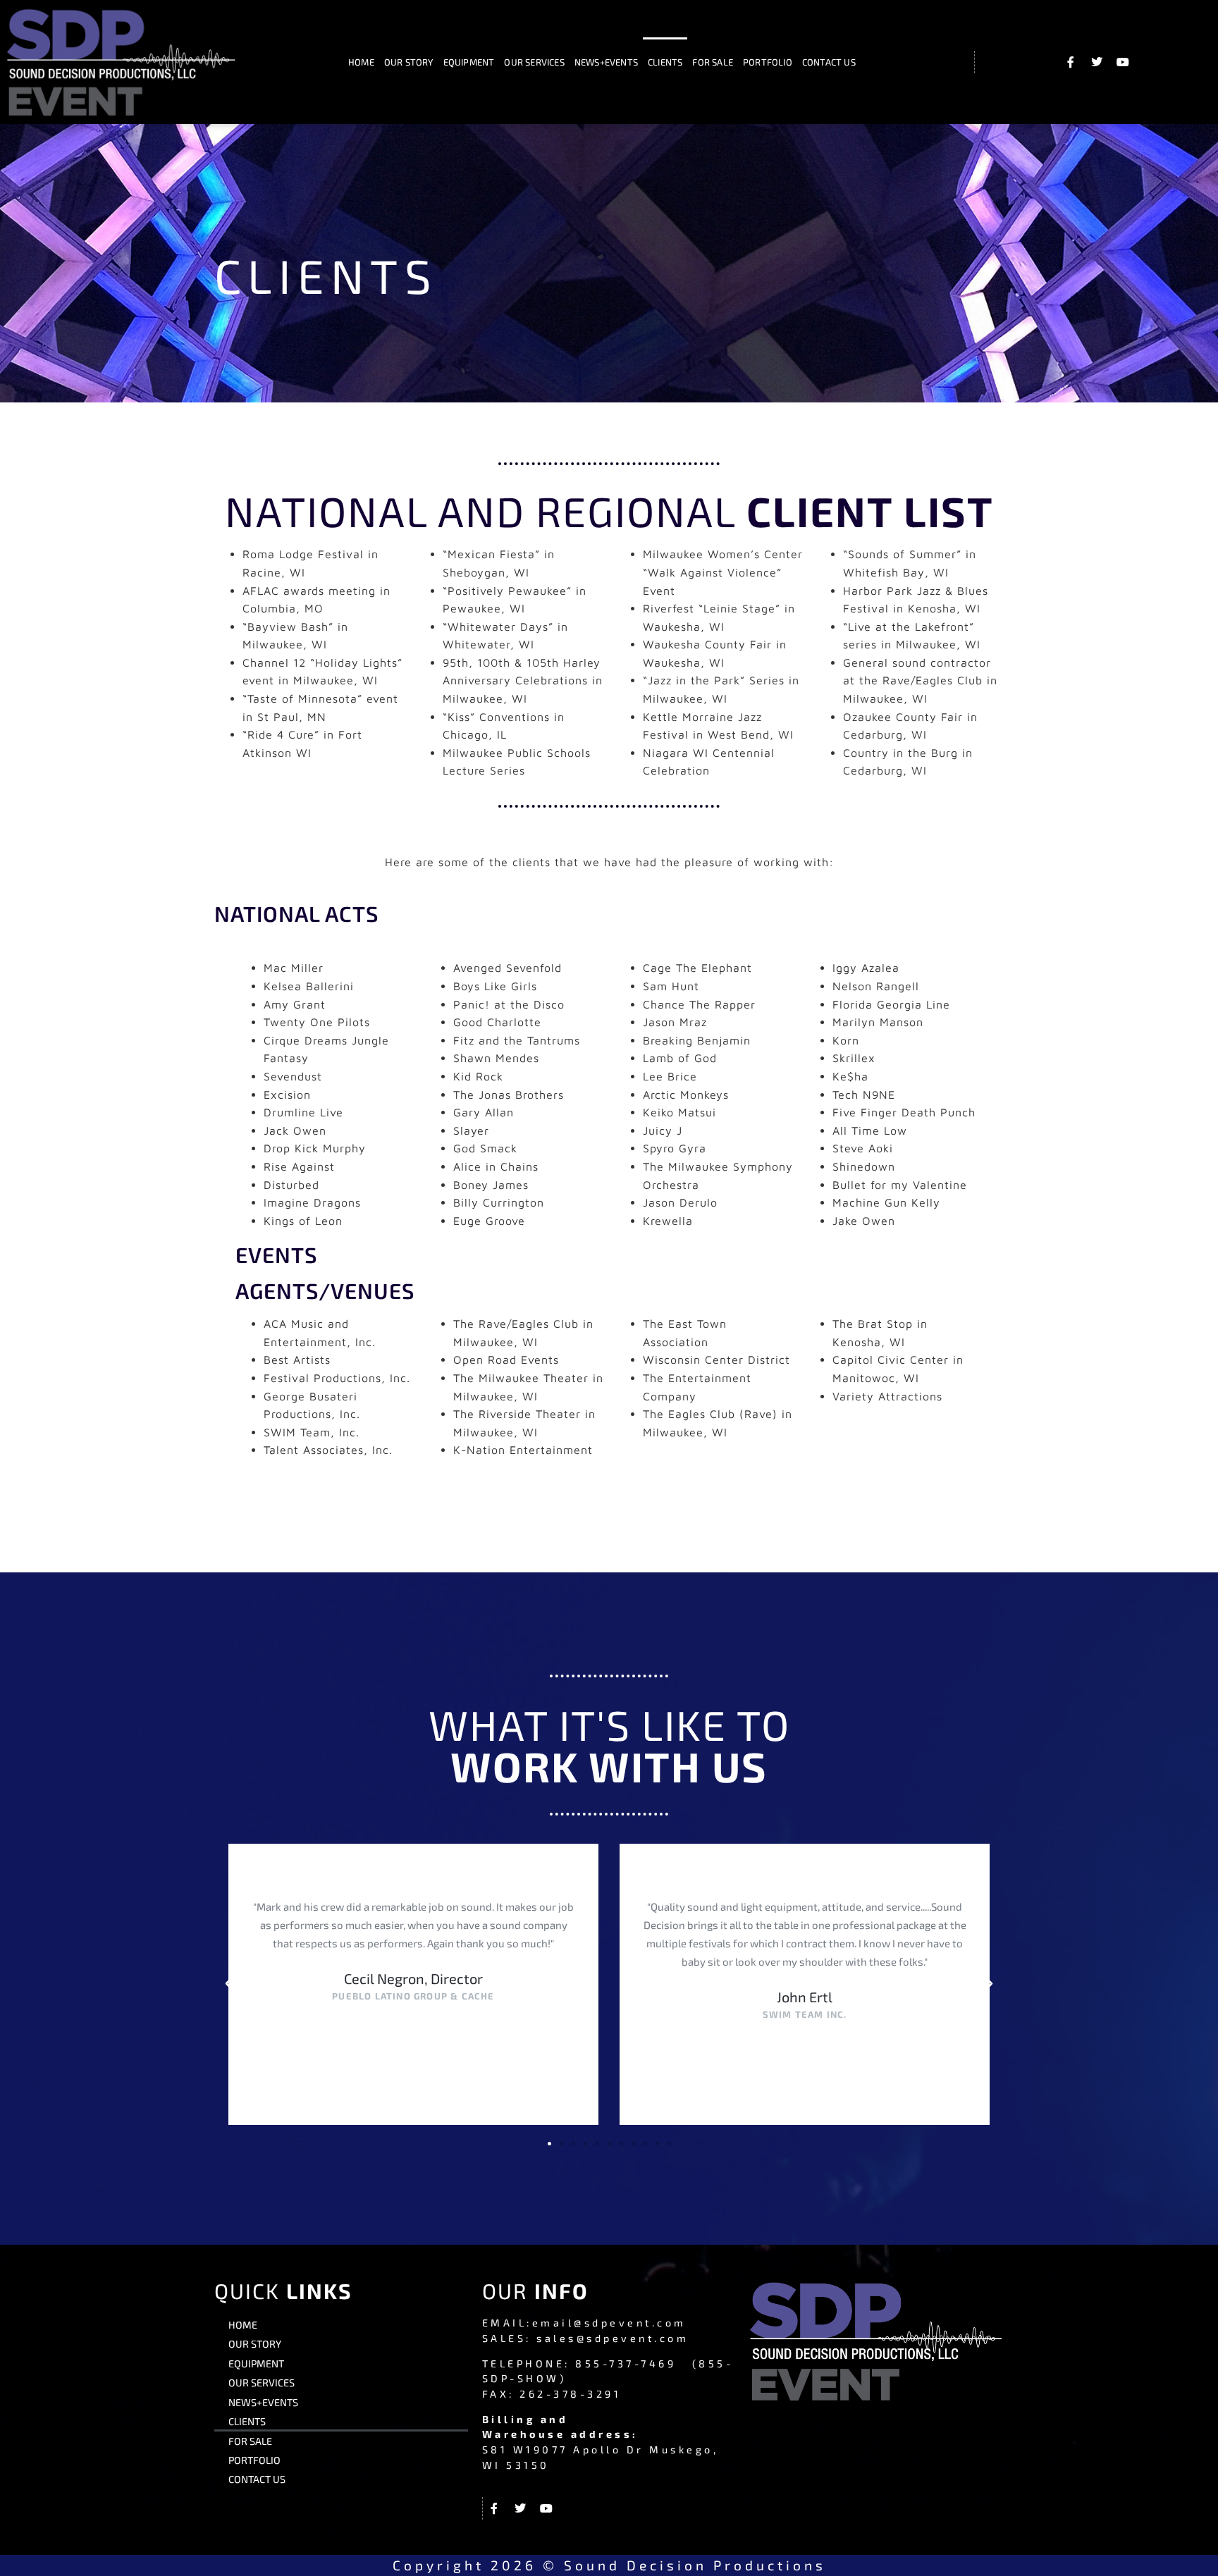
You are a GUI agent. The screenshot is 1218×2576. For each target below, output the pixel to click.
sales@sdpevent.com (613, 2338)
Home (361, 62)
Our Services (534, 62)
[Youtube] (1123, 62)
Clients (665, 62)
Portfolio (768, 62)
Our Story (409, 62)
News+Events (606, 62)
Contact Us (829, 62)
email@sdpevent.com (609, 2323)
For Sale (713, 62)
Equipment (469, 62)
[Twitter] (1097, 62)
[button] (228, 1984)
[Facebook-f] (1071, 62)
